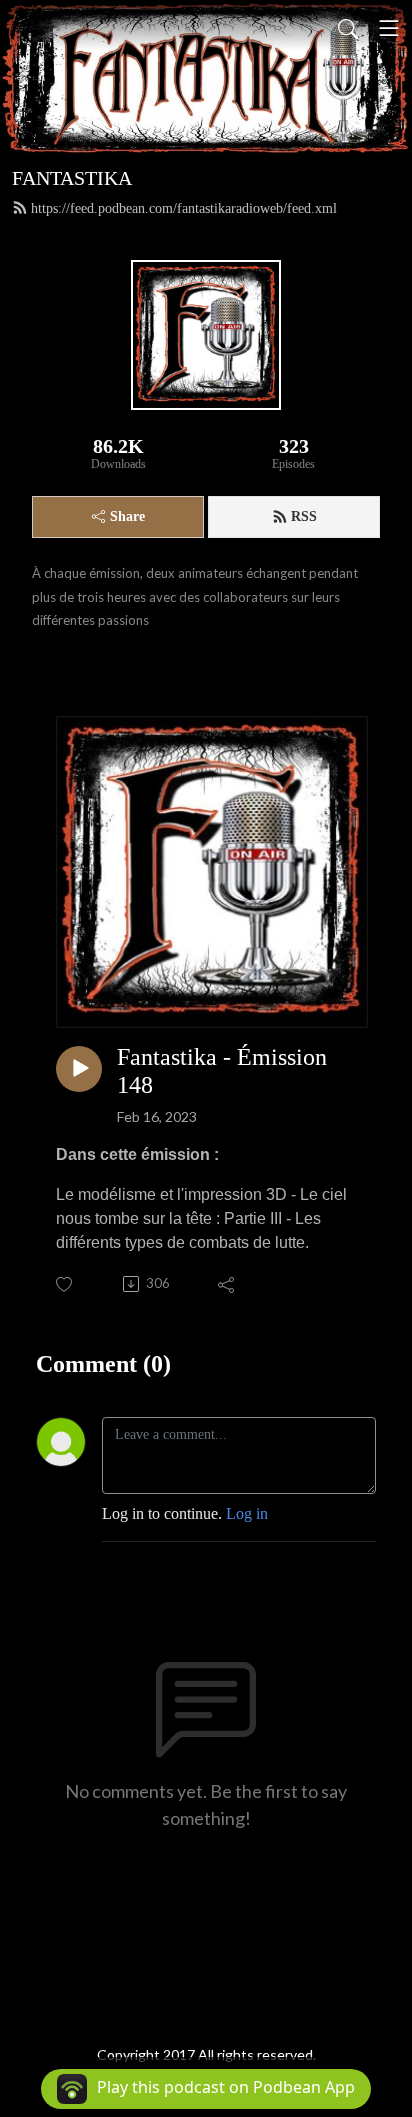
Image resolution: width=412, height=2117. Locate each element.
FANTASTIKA (72, 178)
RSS (304, 516)
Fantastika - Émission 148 (222, 1071)
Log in (247, 1513)
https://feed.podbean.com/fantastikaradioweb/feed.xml (184, 208)
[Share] (227, 1284)
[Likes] (65, 1284)
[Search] (348, 28)
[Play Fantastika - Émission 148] (79, 1069)
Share (127, 516)
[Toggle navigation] (389, 28)
